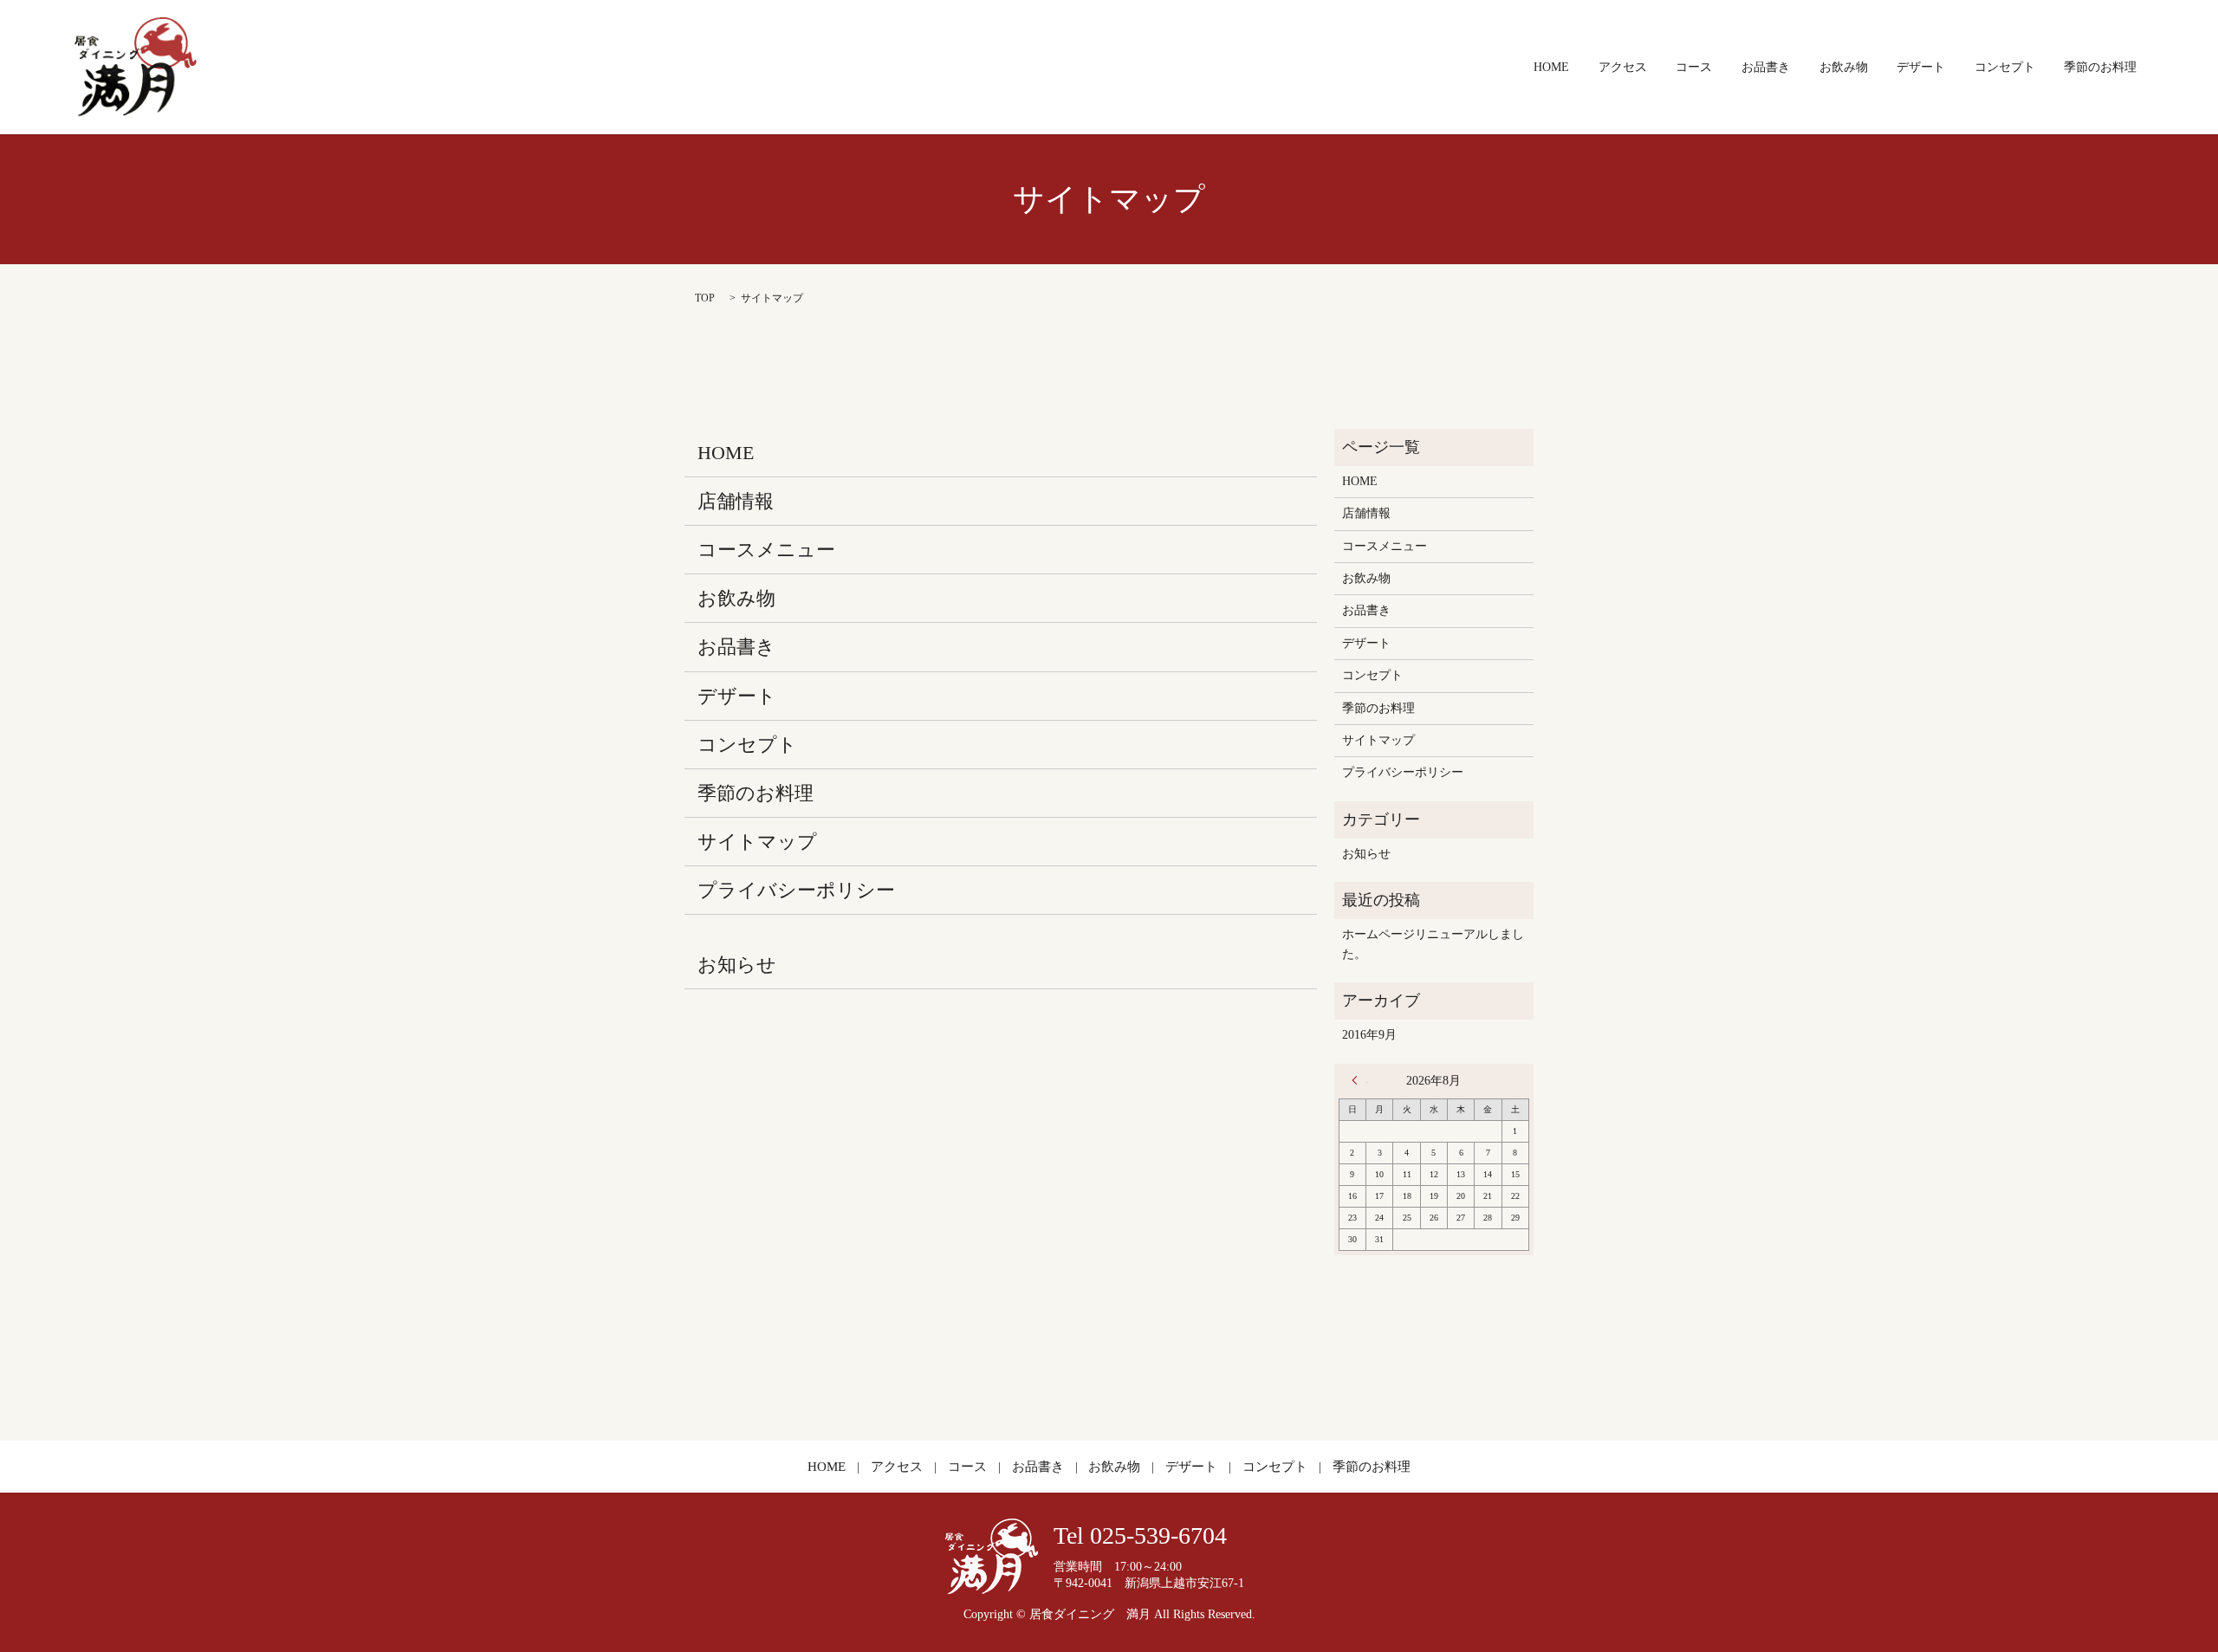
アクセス (1623, 67)
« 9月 (1359, 1080)
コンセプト (2005, 67)
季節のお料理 (2100, 67)
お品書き (1766, 67)
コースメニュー (766, 550)
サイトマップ (757, 842)
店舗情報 (736, 501)
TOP (705, 298)
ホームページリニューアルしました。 (1433, 944)
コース (1694, 67)
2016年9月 (1369, 1035)
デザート (1921, 67)
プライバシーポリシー (796, 890)
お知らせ (737, 965)
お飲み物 (1844, 67)
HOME (1551, 67)
